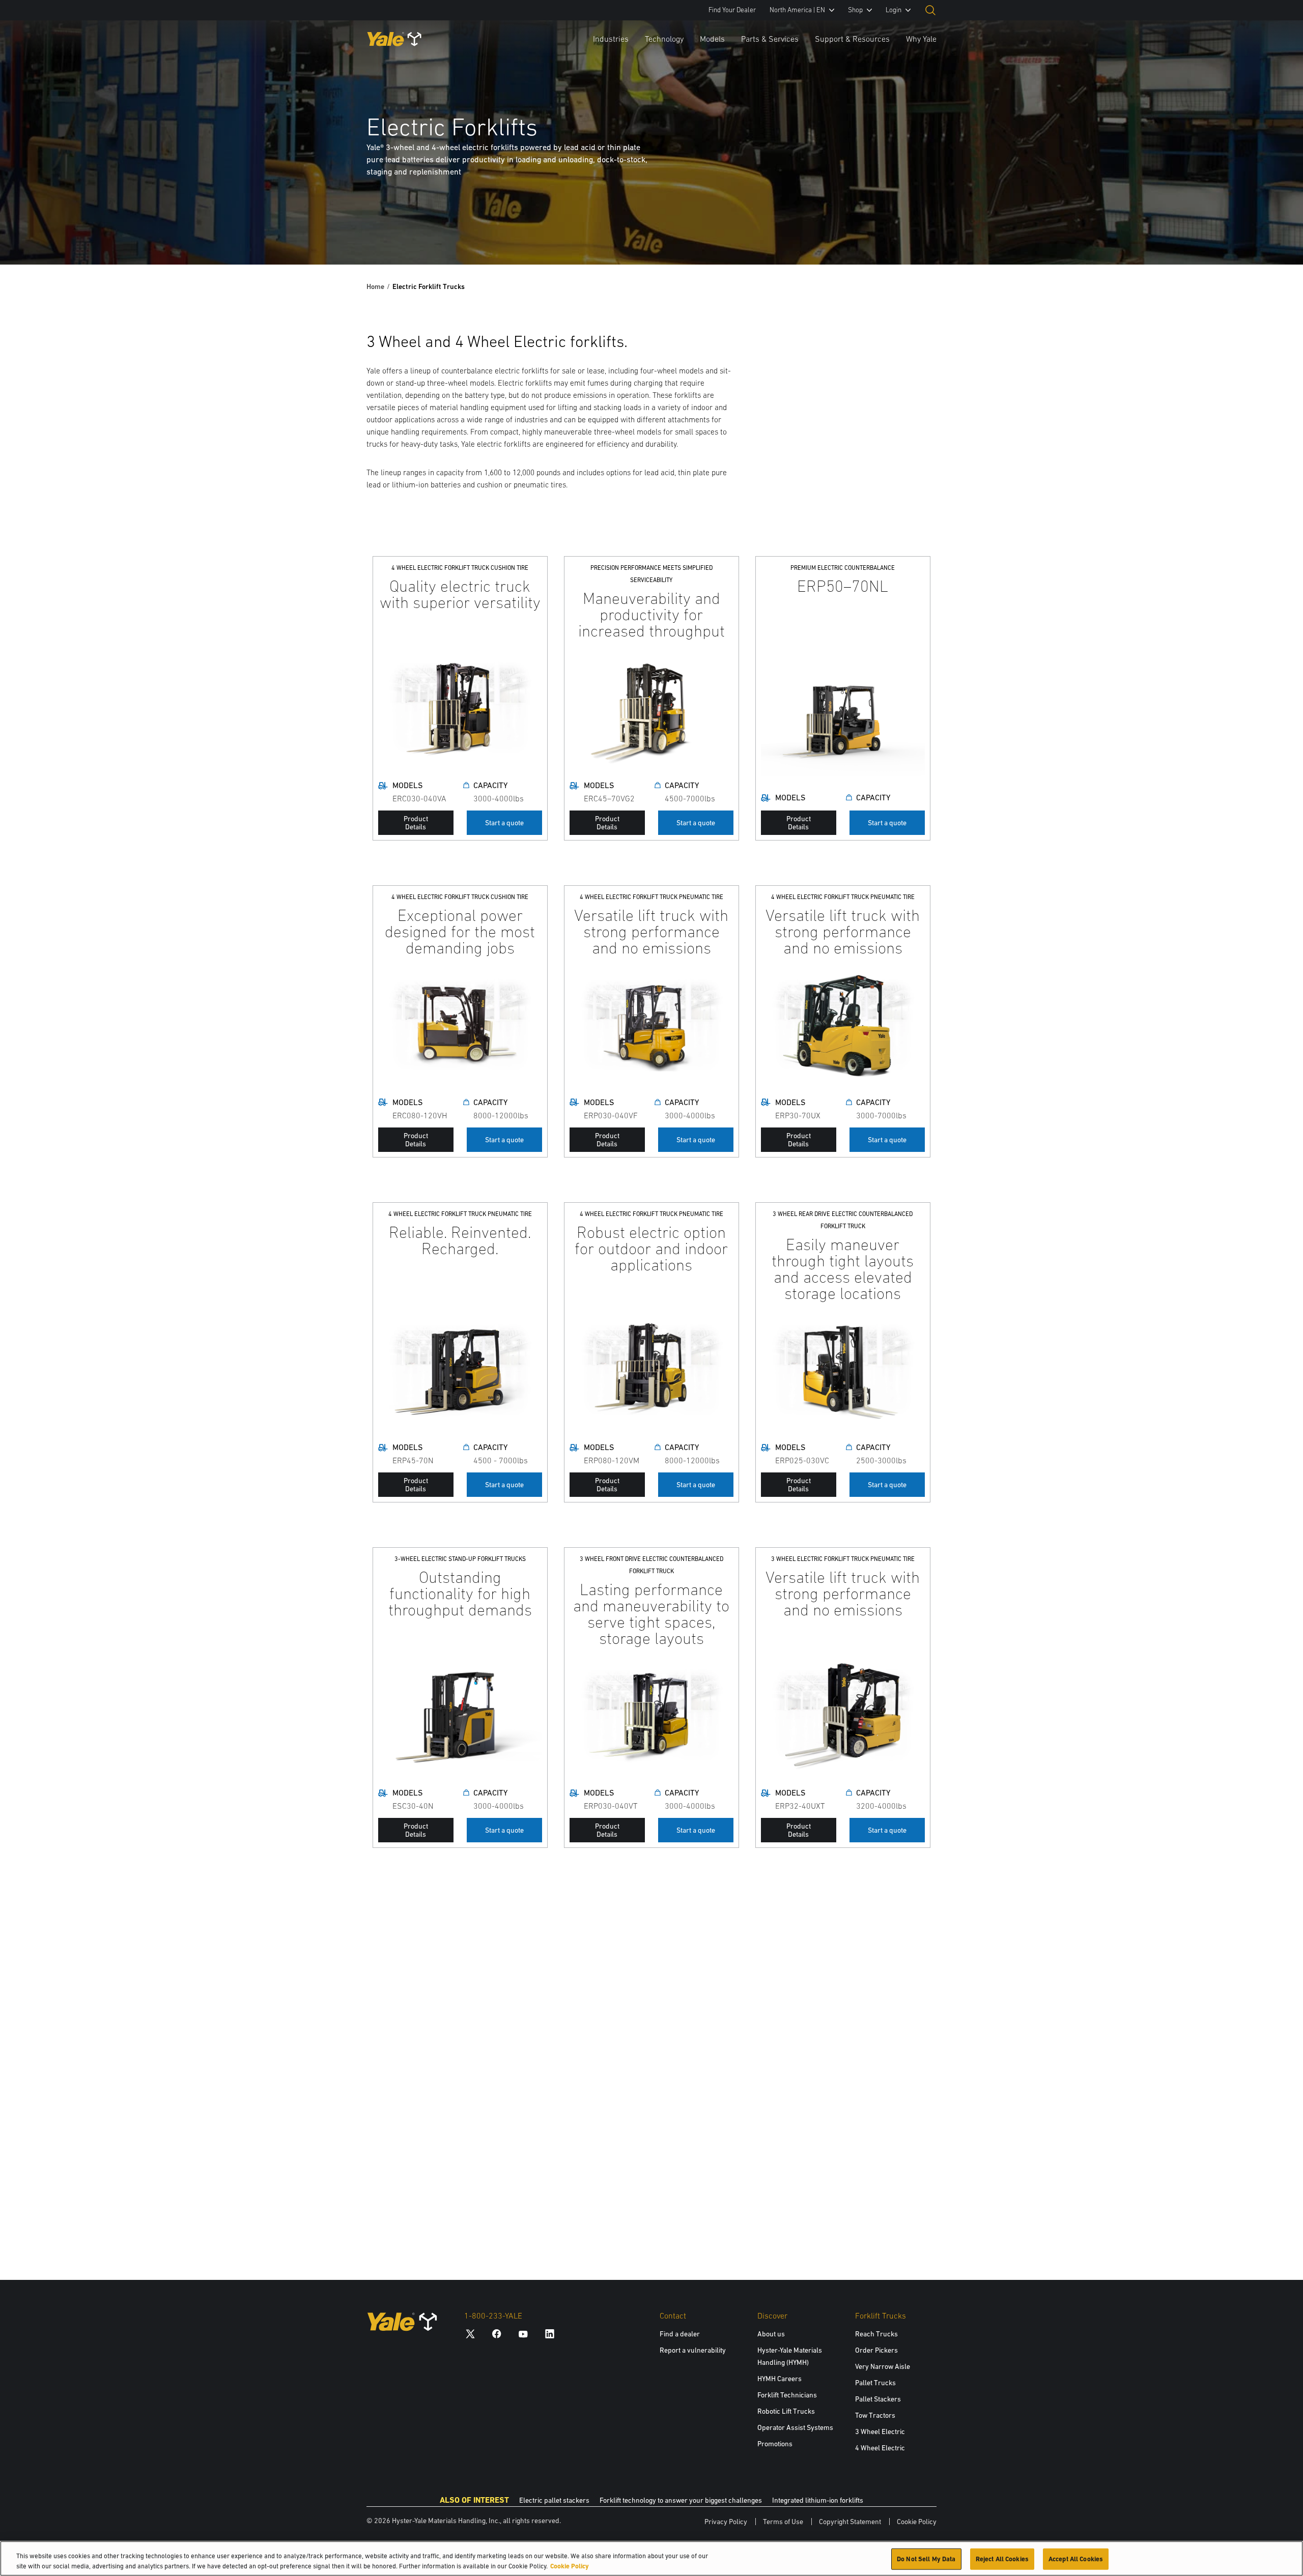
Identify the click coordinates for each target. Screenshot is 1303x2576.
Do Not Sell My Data (926, 2559)
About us (771, 2334)
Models (712, 39)
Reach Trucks (876, 2334)
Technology (664, 39)
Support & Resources (852, 39)
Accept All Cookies (1076, 2559)
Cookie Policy (917, 2522)
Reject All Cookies (1002, 2559)
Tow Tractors (875, 2415)
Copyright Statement (850, 2522)
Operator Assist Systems (795, 2427)
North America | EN (797, 10)
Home (375, 286)
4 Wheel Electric (880, 2448)
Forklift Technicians (787, 2395)
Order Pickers (876, 2350)
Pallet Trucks (875, 2383)
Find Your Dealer (732, 10)
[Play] (1271, 233)
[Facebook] (497, 2334)
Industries (611, 39)
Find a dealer (680, 2334)
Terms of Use (783, 2522)
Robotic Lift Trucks (786, 2411)
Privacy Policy (726, 2522)
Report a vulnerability (693, 2350)
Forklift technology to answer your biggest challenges (681, 2500)
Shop (855, 10)
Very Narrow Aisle (883, 2366)
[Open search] (930, 10)
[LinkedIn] (550, 2334)
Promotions (775, 2444)
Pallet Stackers (878, 2399)
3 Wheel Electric (880, 2432)
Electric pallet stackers (554, 2500)
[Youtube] (523, 2334)
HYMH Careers (780, 2379)
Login (894, 10)
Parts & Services (770, 39)
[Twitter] (470, 2334)
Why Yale (921, 39)
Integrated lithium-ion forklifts (818, 2500)
